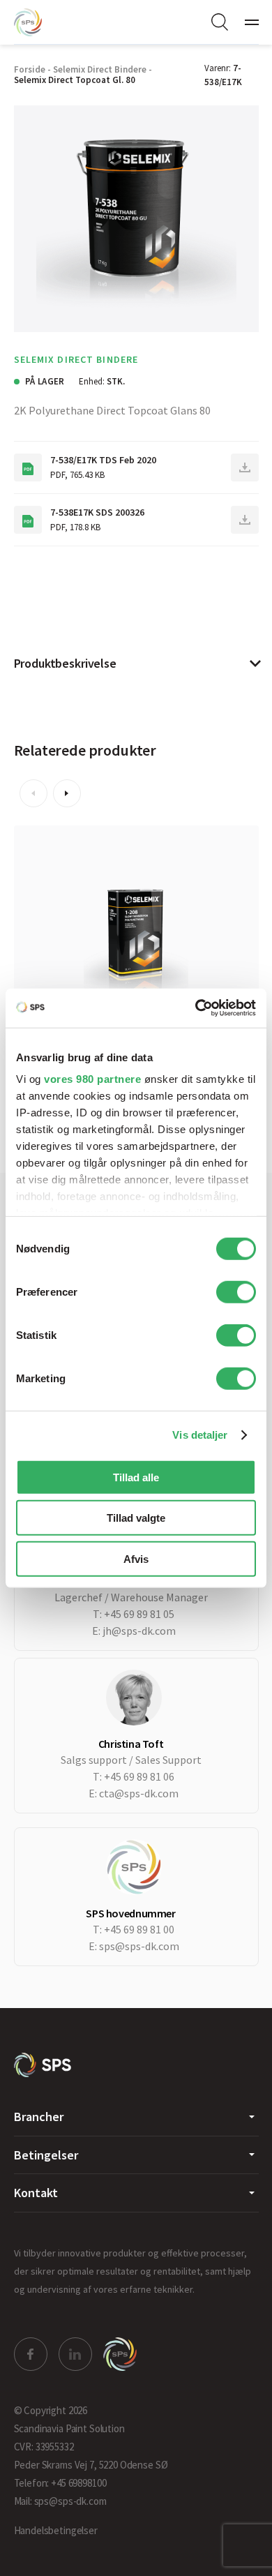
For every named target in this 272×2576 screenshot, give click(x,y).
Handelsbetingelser (56, 2530)
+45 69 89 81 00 (139, 1929)
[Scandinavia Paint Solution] (42, 22)
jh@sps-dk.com (139, 1631)
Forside (30, 69)
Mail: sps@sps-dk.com (60, 2501)
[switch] (236, 1291)
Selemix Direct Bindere (100, 69)
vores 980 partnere (92, 1079)
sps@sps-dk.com (139, 1946)
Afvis (136, 1558)
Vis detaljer (200, 1435)
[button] (33, 793)
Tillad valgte (136, 1518)
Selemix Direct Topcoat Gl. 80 (75, 80)
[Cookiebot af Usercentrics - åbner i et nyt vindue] (196, 1008)
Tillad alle (136, 1477)
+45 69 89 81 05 (139, 1614)
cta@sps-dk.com (139, 1793)
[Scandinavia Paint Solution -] (43, 2065)
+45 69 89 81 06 (139, 1776)
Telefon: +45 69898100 (60, 2483)
